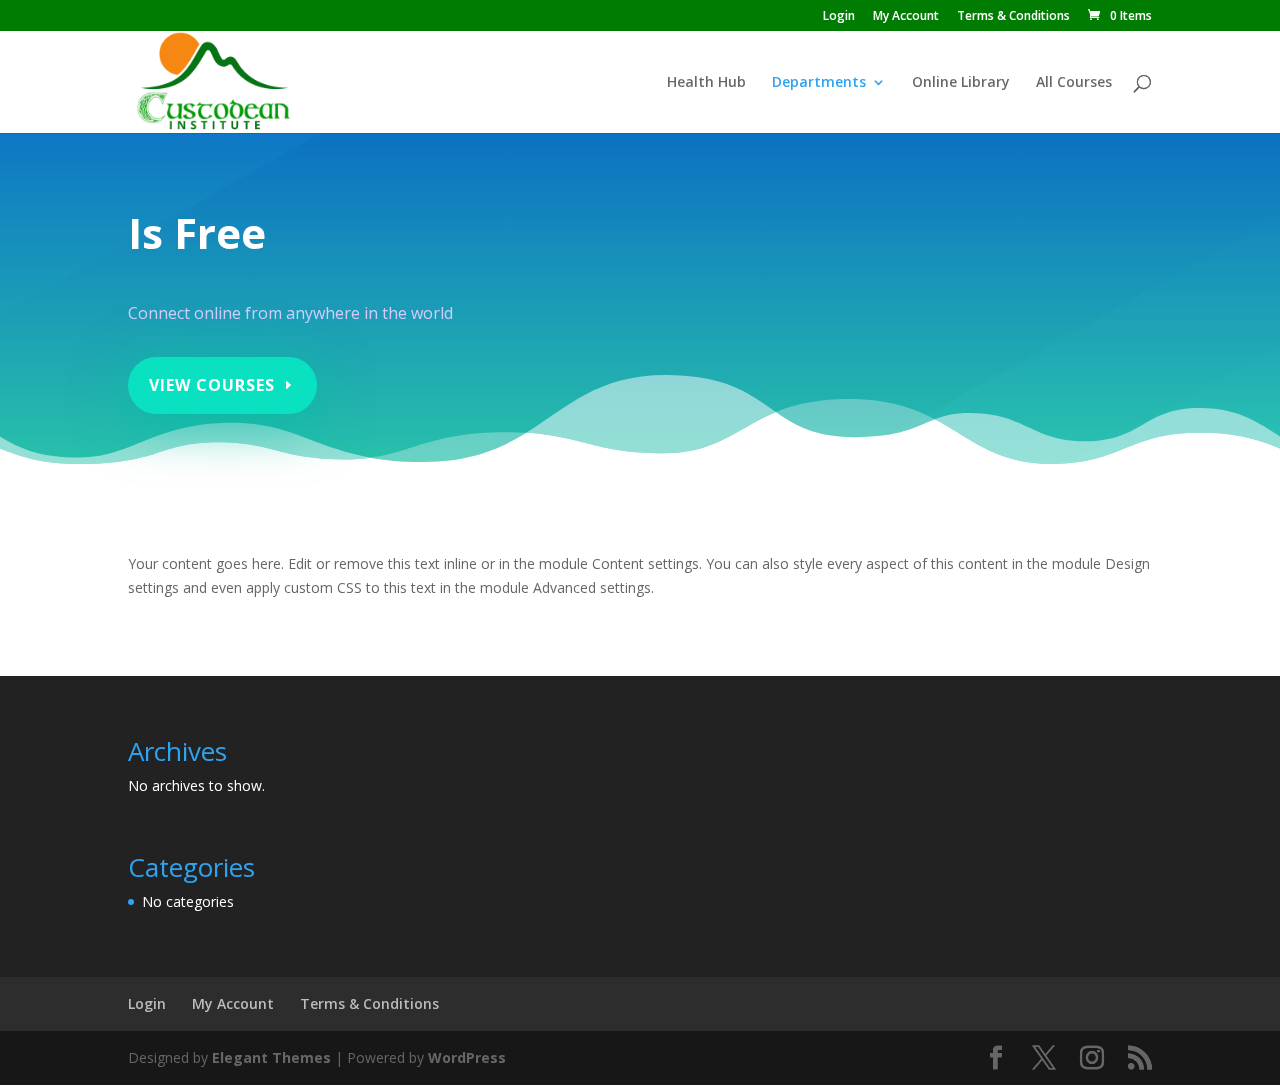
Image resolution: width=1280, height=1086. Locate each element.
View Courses (212, 385)
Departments (819, 83)
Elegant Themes (271, 1057)
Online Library (961, 83)
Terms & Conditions (1013, 17)
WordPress (467, 1057)
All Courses (1074, 83)
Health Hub (706, 83)
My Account (906, 17)
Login (839, 17)
